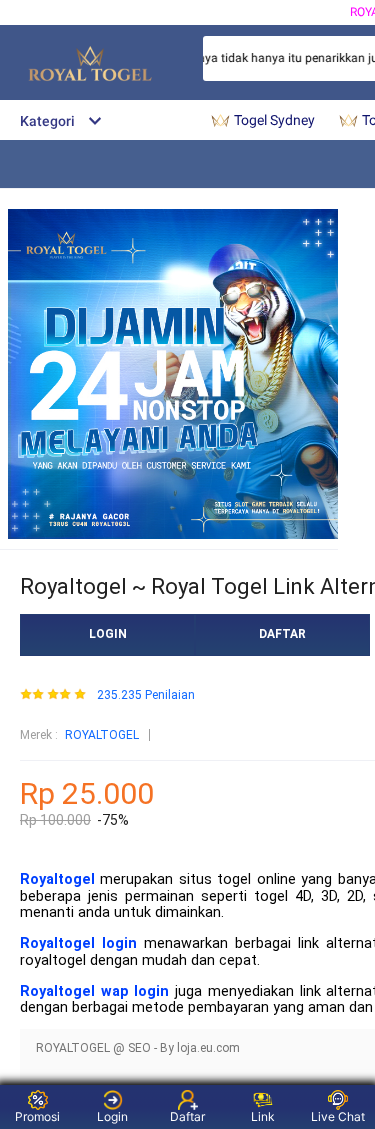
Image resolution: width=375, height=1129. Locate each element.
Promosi (37, 1116)
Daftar (187, 1116)
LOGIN (108, 634)
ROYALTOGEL (102, 735)
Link (263, 1116)
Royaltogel (57, 879)
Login (112, 1116)
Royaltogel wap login (94, 991)
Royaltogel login (78, 943)
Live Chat (338, 1116)
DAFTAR (282, 634)
